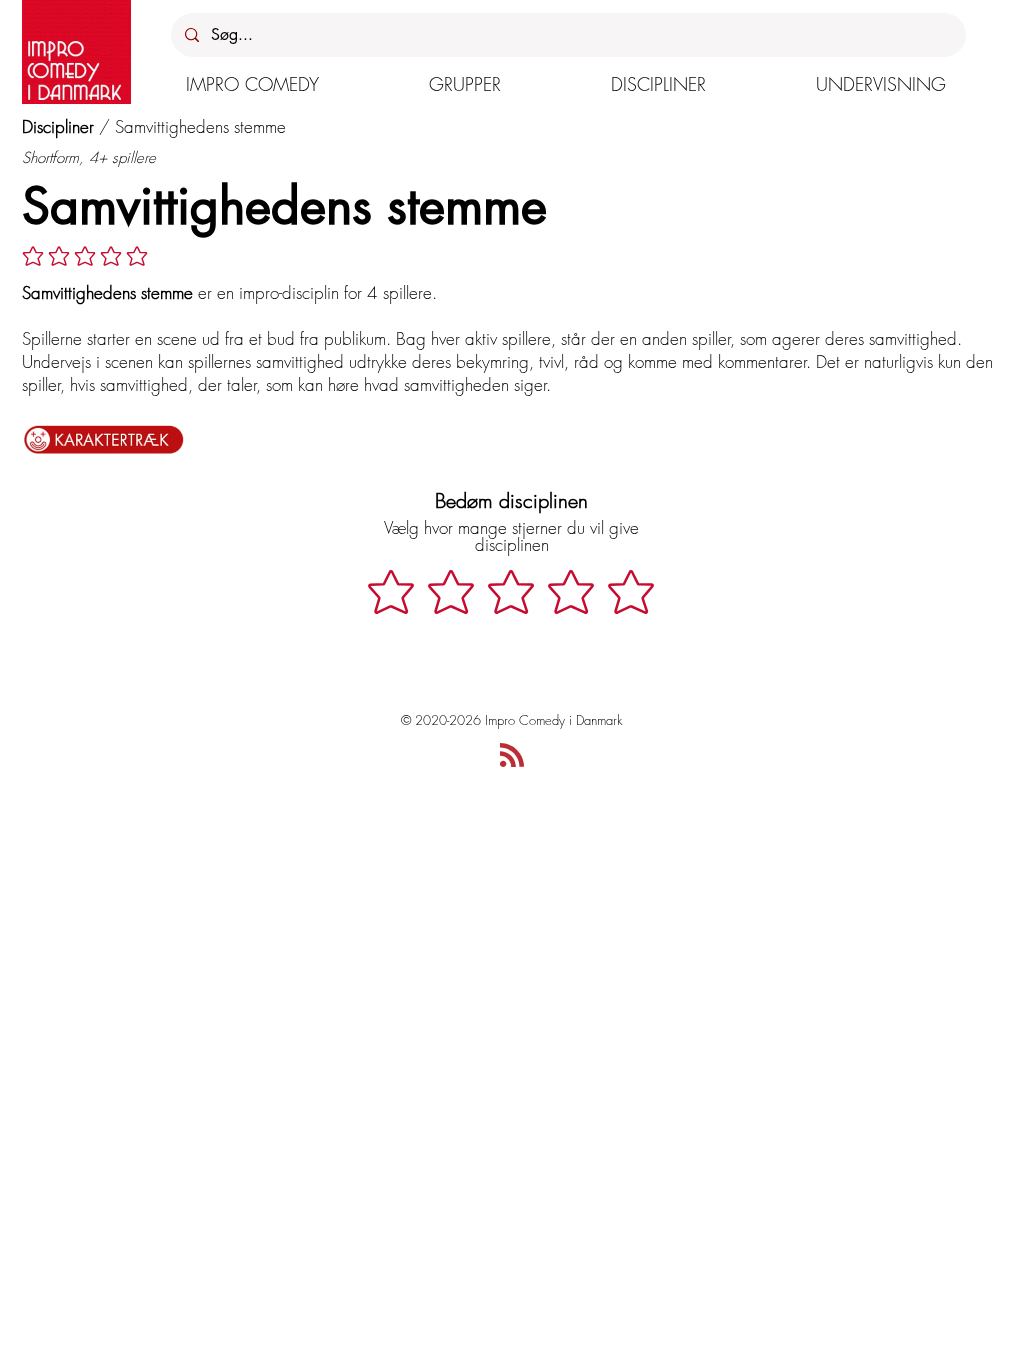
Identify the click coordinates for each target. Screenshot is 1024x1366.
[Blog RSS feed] (512, 756)
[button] (252, 84)
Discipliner (58, 126)
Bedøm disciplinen (511, 500)
